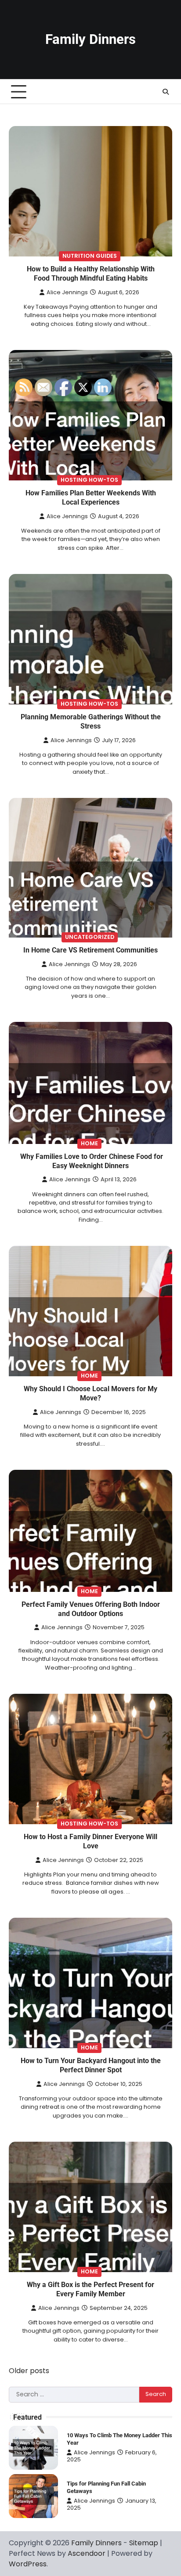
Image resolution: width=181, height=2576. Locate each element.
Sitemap (144, 2543)
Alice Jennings (67, 292)
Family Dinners (90, 39)
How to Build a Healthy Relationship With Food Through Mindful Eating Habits (91, 274)
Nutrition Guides (90, 256)
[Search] (166, 92)
